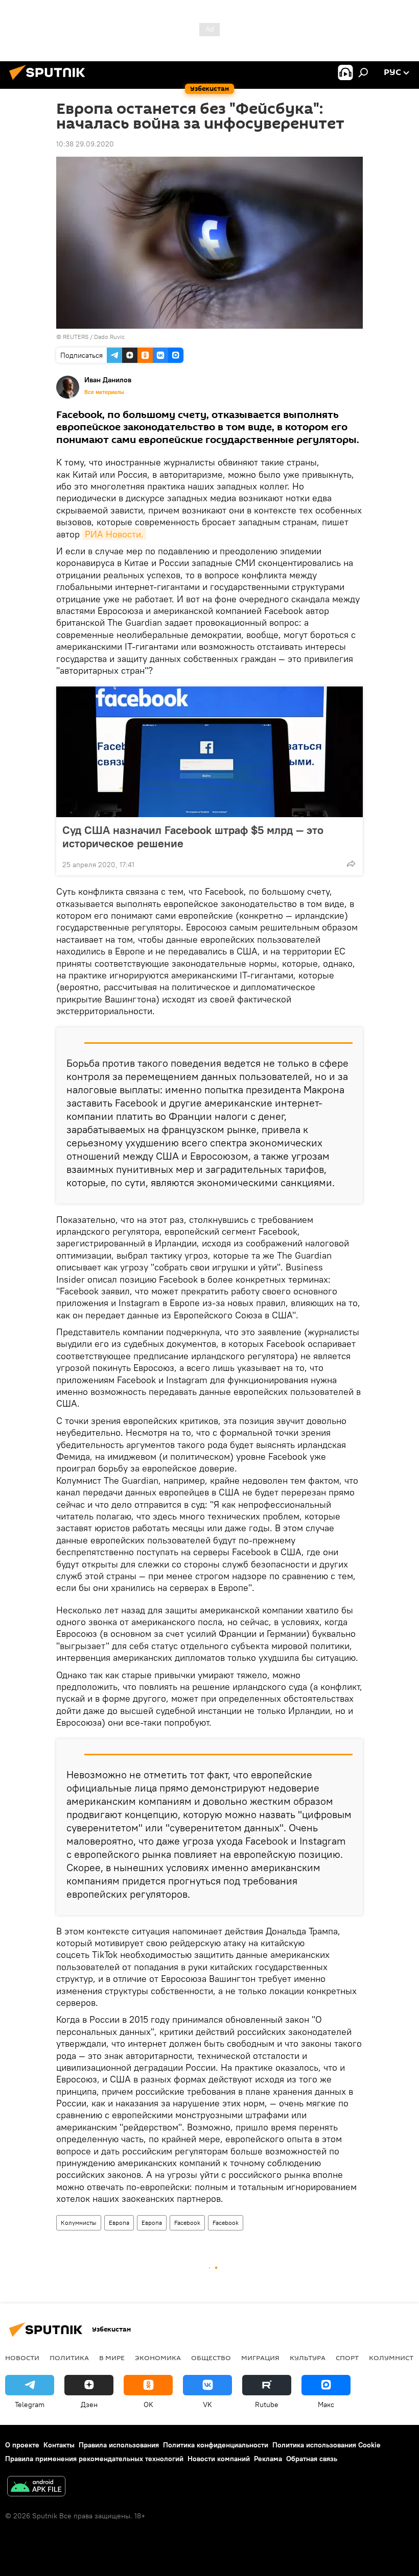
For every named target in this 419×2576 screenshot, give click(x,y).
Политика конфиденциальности (216, 2445)
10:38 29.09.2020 (85, 144)
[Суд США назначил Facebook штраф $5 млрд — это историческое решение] (209, 752)
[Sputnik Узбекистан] (50, 81)
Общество (211, 2358)
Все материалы (104, 392)
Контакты (59, 2445)
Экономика (158, 2358)
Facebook (187, 2223)
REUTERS (76, 337)
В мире (112, 2358)
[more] (351, 864)
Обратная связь (312, 2459)
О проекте (22, 2445)
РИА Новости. (114, 534)
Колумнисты (79, 2223)
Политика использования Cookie (327, 2445)
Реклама (268, 2459)
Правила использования (119, 2445)
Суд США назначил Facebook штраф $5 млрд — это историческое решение (193, 837)
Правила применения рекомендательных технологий (94, 2459)
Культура (308, 2358)
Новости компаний (219, 2459)
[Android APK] (36, 2487)
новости (22, 2358)
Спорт (347, 2358)
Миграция (260, 2358)
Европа (119, 2223)
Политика (69, 2358)
